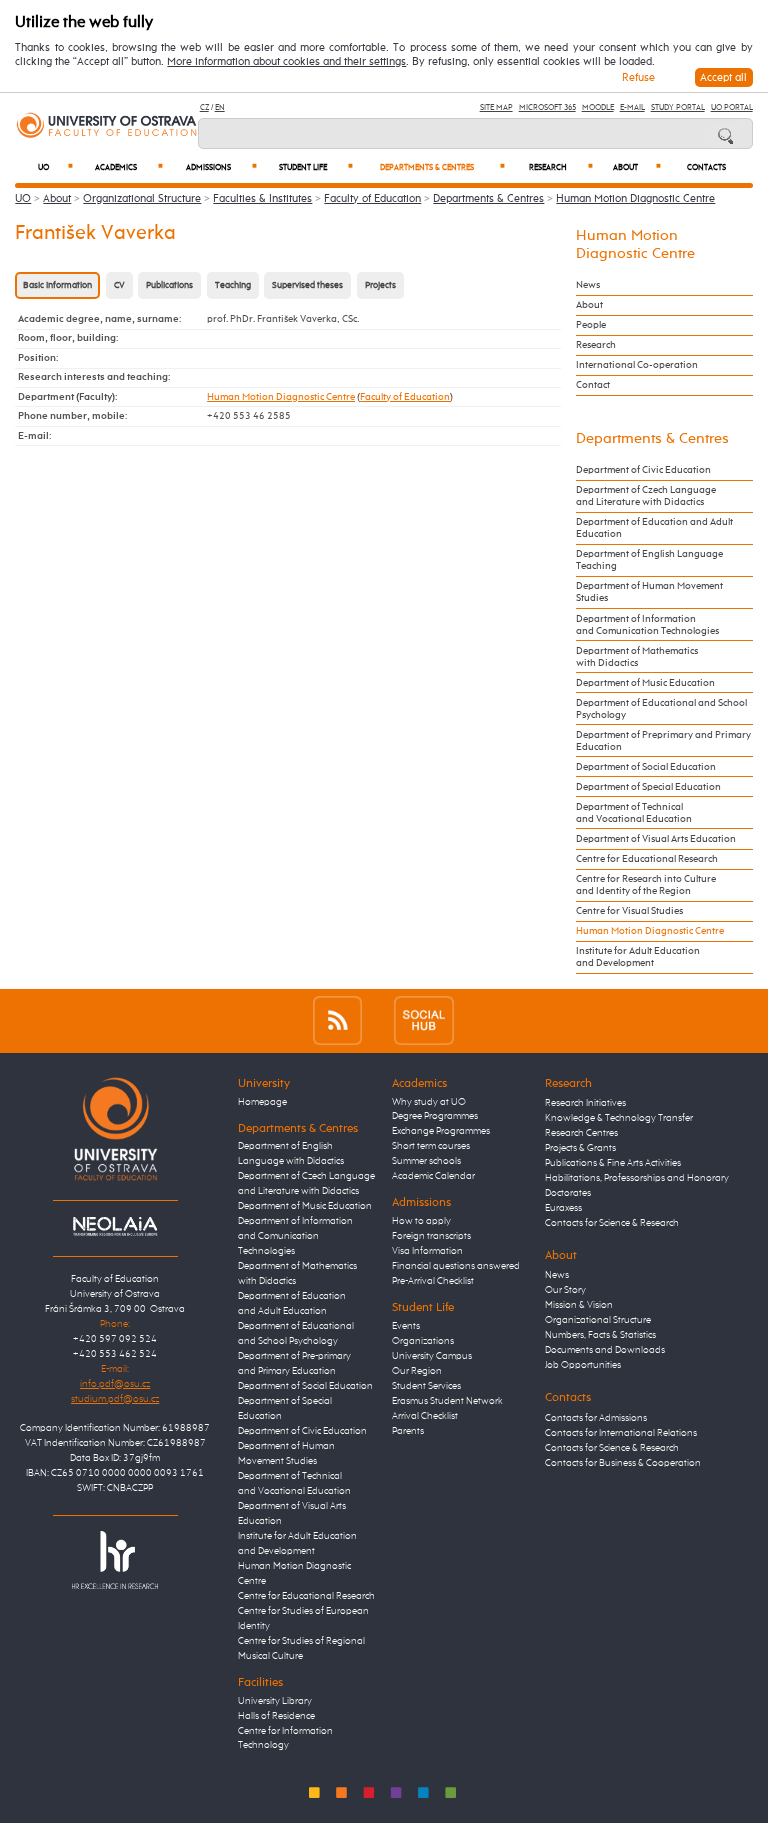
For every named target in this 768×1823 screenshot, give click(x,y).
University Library (275, 1701)
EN (220, 107)
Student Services (426, 1386)
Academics (129, 167)
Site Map (496, 107)
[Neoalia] (115, 1226)
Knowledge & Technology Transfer (619, 1118)
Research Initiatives (585, 1103)
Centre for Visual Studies (629, 911)
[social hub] (424, 1020)
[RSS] (337, 1020)
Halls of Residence (276, 1716)
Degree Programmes (435, 1116)
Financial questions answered (456, 1266)
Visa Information (427, 1251)
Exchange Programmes (441, 1131)
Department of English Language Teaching (649, 560)
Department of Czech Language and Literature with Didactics (646, 496)
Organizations (423, 1341)
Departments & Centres (442, 167)
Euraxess (563, 1208)
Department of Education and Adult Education (654, 528)
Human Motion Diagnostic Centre (635, 198)
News (588, 285)
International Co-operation (637, 365)
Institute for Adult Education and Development (638, 957)
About (637, 167)
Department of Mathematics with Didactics (637, 657)
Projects (380, 285)
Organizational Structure (142, 198)
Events (406, 1326)
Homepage (262, 1102)
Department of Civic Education (643, 470)
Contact (593, 385)
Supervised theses (307, 285)
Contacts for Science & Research (612, 1223)
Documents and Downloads (605, 1350)
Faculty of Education (372, 198)
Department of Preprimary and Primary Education (663, 741)
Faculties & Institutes (262, 198)
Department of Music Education (645, 683)
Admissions (221, 167)
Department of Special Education (648, 787)
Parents (408, 1431)
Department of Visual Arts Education (656, 839)
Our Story (565, 1290)
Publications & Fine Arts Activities (613, 1163)
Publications (169, 285)
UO (55, 167)
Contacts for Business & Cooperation (623, 1463)
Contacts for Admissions (596, 1418)
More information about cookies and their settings (286, 62)
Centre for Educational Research (647, 859)
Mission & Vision (579, 1305)
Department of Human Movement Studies (649, 592)
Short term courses (431, 1146)
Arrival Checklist (425, 1416)
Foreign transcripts (431, 1236)
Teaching (233, 285)
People (591, 325)
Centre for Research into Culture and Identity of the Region (646, 885)
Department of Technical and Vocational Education (634, 813)
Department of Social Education (646, 767)
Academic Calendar (433, 1176)
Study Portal (678, 107)
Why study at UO (429, 1102)
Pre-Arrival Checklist (433, 1281)
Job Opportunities (583, 1365)
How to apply (421, 1221)
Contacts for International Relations (621, 1433)
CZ (204, 107)
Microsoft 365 (547, 107)
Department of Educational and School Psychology (661, 709)
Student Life (316, 167)
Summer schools (426, 1161)
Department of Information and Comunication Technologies (647, 625)
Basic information (57, 285)
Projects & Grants (580, 1148)
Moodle (598, 107)
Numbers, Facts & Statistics (600, 1335)
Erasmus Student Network (447, 1401)
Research (561, 167)
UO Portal (732, 107)
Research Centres (581, 1133)
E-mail (632, 107)
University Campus (432, 1356)
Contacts (706, 168)
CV (119, 285)
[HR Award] (115, 1559)
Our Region (417, 1371)
